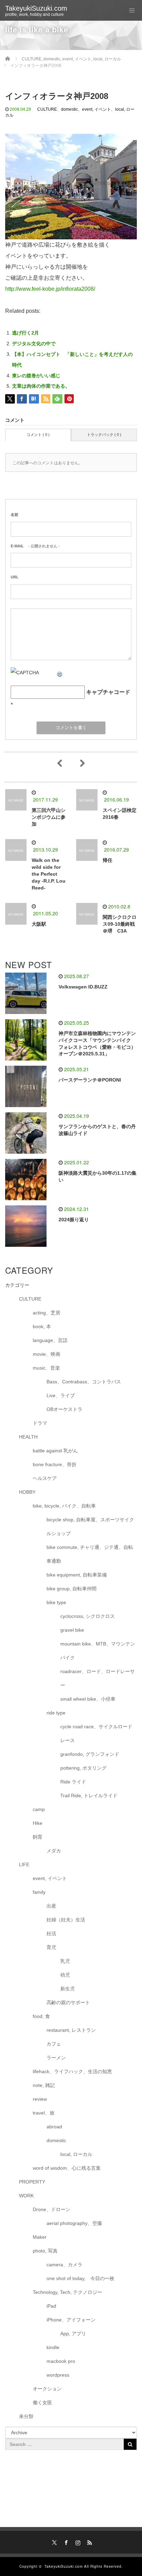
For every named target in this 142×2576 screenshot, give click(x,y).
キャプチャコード (108, 692)
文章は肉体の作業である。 (41, 386)
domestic (69, 109)
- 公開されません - (35, 546)
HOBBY (27, 1492)
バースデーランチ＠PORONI (90, 1080)
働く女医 (42, 2403)
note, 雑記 (44, 2085)
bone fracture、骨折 (55, 1464)
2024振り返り (74, 1220)
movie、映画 (47, 1354)
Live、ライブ (61, 1395)
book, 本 (42, 1326)
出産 (51, 1906)
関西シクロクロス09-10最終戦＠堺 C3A (120, 924)
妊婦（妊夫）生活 (66, 1920)
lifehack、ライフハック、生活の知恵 (72, 2071)
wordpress (58, 2375)
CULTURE (47, 109)
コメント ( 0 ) (38, 435)
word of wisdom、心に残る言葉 (67, 2168)
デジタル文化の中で (34, 344)
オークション (47, 2389)
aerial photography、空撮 (74, 2223)
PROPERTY (32, 2182)
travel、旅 (44, 2113)
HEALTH (28, 1437)
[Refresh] (60, 673)
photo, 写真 (45, 2251)
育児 (51, 1947)
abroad (54, 2127)
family (39, 1892)
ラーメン (56, 2058)
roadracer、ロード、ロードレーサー (98, 1678)
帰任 (108, 860)
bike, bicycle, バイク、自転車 (64, 1506)
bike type (56, 1602)
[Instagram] (77, 2542)
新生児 (68, 1989)
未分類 (26, 2416)
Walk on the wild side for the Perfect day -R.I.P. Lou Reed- (49, 874)
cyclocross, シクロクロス (88, 1616)
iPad (51, 2306)
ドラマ (40, 1423)
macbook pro (61, 2361)
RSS (89, 2542)
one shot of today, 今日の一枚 (80, 2278)
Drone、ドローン (52, 2209)
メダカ (54, 1851)
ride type (56, 1713)
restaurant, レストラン (71, 2030)
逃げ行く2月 (26, 333)
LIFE (24, 1864)
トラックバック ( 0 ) (104, 435)
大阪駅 (39, 924)
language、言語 (50, 1340)
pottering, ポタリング (83, 1768)
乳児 (65, 1961)
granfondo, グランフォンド (90, 1754)
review (40, 2099)
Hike (38, 1823)
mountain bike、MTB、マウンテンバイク (98, 1651)
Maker (40, 2237)
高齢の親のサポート (68, 2002)
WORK (26, 2196)
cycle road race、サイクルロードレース (96, 1733)
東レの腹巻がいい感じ (36, 376)
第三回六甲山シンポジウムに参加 (49, 817)
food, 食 (41, 2016)
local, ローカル (76, 2154)
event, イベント (97, 109)
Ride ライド (76, 1782)
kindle (53, 2347)
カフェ (54, 2044)
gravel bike (72, 1630)
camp (39, 1809)
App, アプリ (73, 2334)
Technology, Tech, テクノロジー (67, 2292)
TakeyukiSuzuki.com (36, 8)
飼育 (38, 1837)
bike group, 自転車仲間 (72, 1589)
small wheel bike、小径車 (88, 1699)
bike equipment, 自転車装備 (77, 1575)
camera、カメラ (64, 2265)
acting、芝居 (47, 1313)
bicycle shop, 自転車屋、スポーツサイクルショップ (90, 1526)
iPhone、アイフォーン (71, 2320)
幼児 (65, 1975)
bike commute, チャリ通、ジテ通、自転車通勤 (90, 1554)
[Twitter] (53, 2542)
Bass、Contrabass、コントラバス (84, 1382)
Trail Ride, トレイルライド (89, 1796)
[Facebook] (65, 2542)
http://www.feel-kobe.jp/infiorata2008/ (50, 289)
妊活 (51, 1933)
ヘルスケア (45, 1478)
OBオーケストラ (64, 1409)
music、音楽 (46, 1368)
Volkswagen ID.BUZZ (83, 987)
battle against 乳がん (55, 1451)
